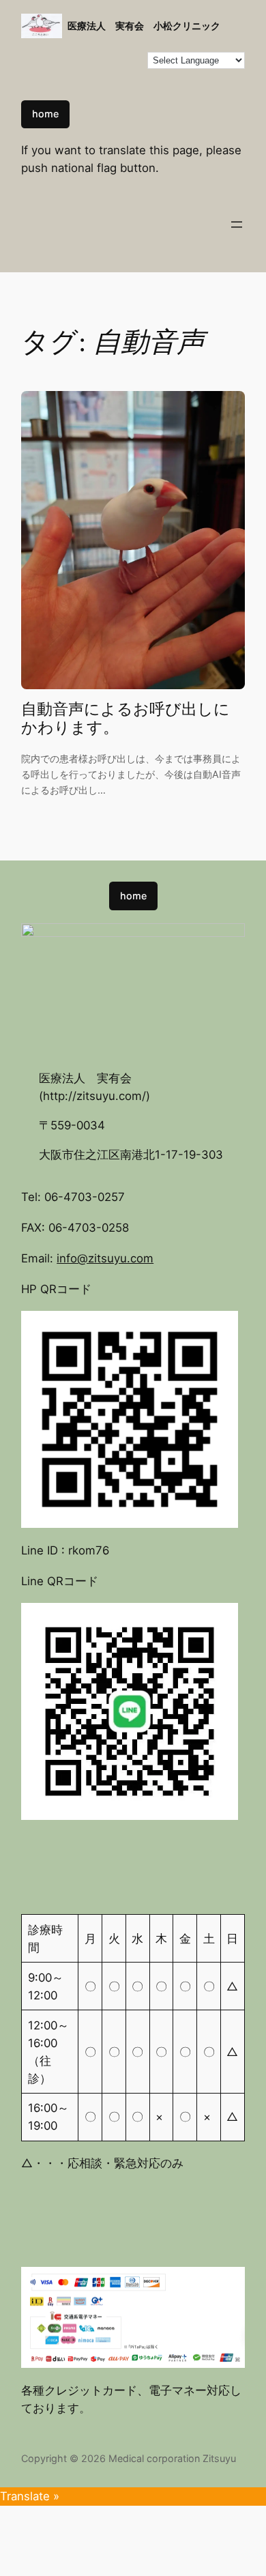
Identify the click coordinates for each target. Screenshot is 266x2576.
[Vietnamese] (123, 76)
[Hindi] (123, 59)
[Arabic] (27, 59)
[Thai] (109, 76)
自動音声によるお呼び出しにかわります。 (125, 719)
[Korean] (55, 76)
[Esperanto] (82, 59)
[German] (109, 59)
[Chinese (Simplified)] (41, 59)
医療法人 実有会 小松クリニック (144, 26)
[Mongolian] (68, 76)
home (45, 114)
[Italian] (27, 76)
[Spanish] (95, 76)
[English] (68, 59)
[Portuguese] (82, 76)
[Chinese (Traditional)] (55, 59)
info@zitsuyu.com (105, 1258)
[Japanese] (41, 76)
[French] (95, 59)
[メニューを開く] (237, 225)
